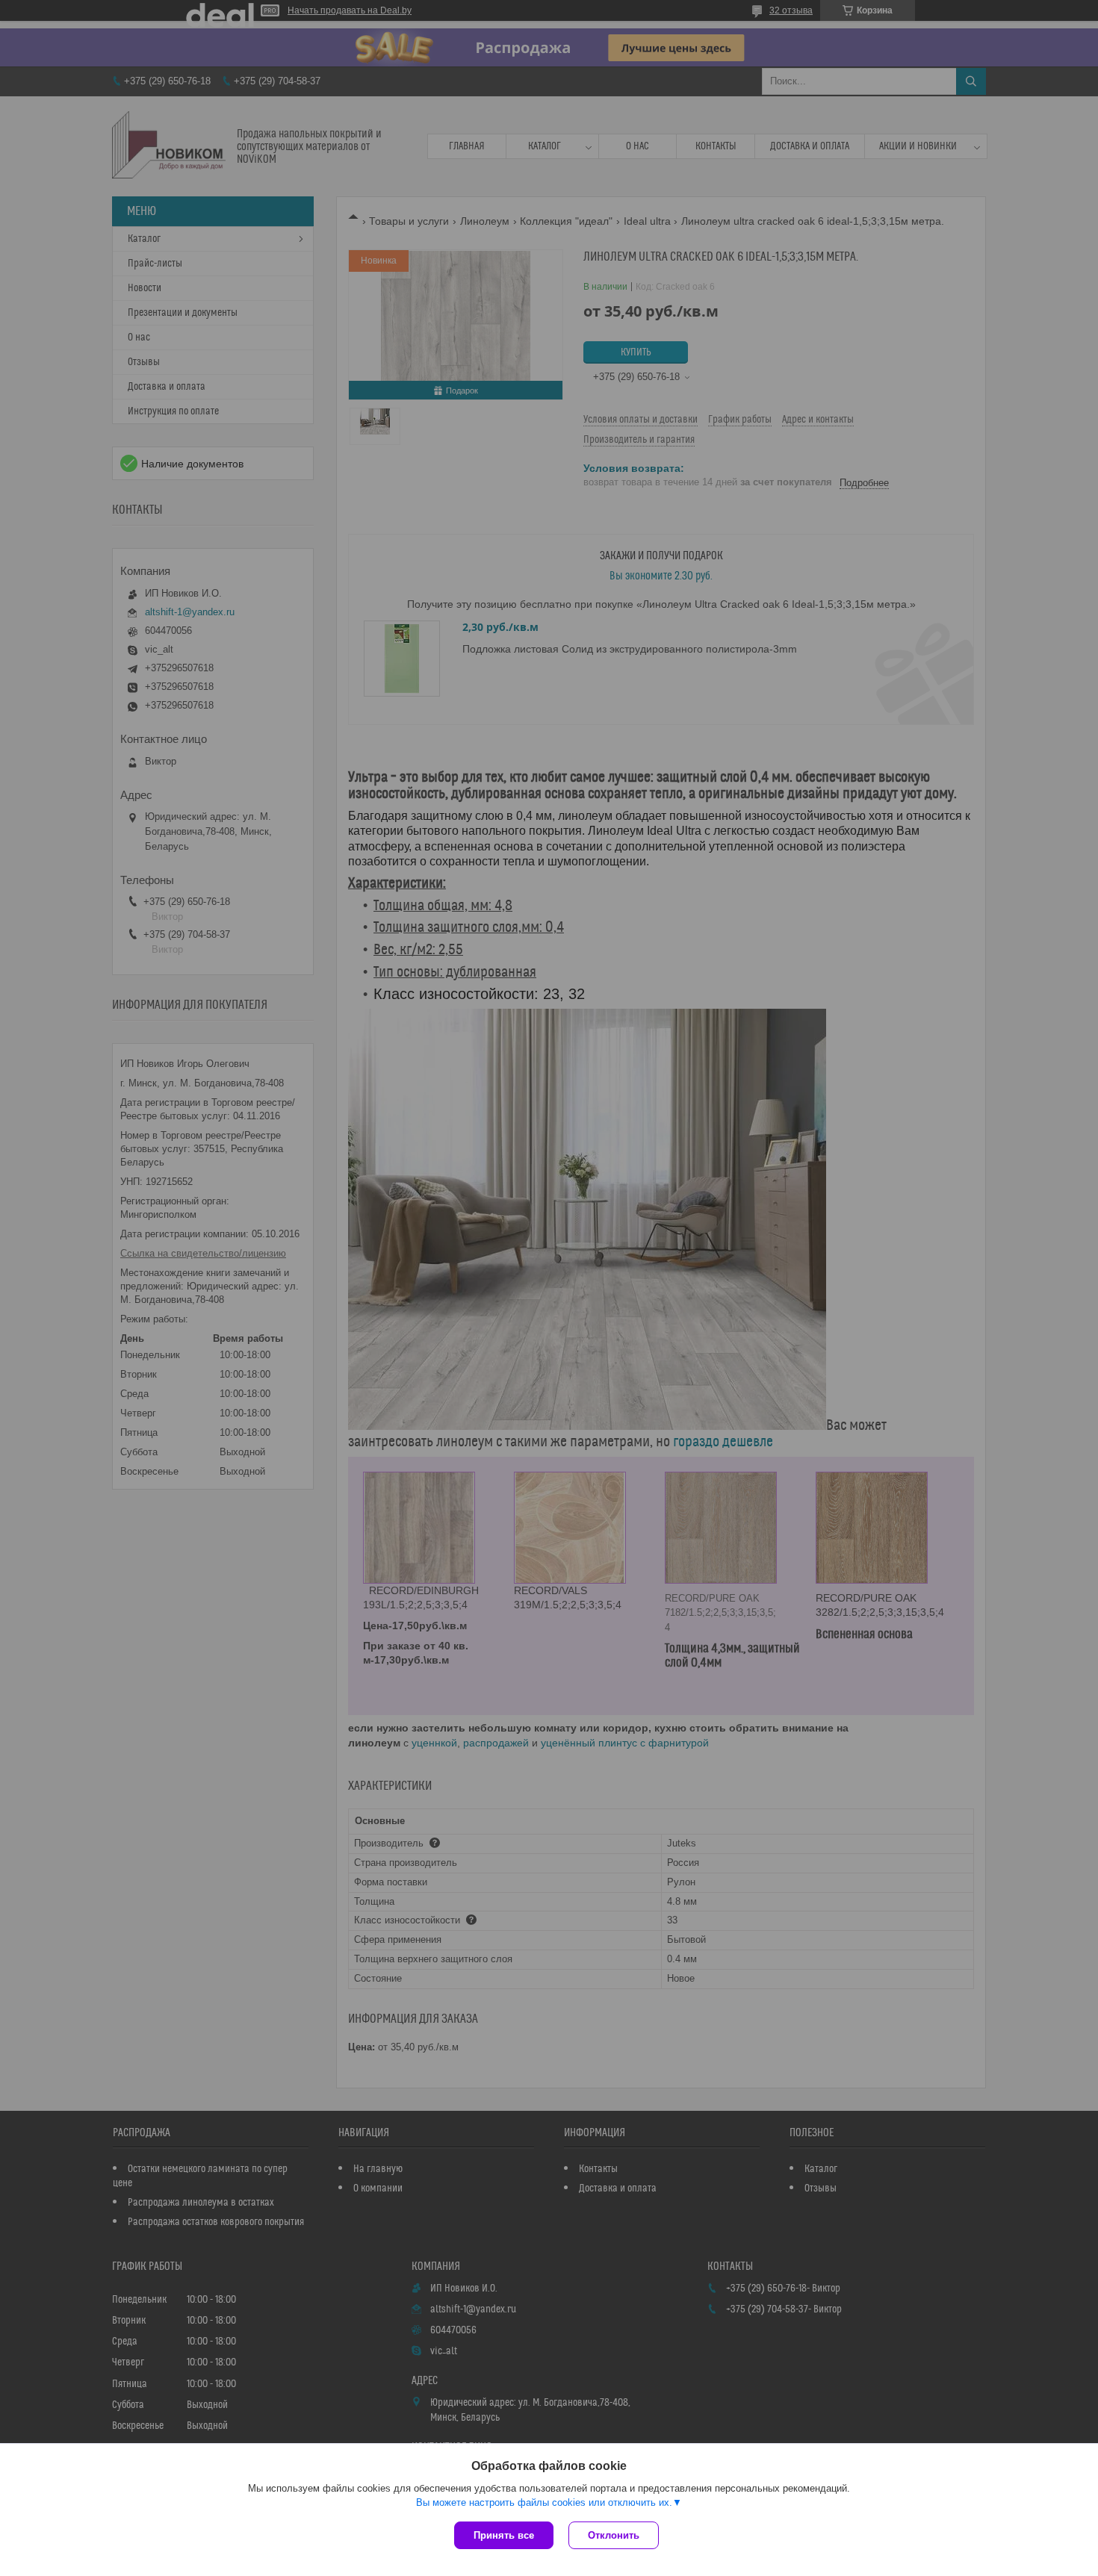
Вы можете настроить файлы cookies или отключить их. (544, 2502)
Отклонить (614, 2535)
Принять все (504, 2535)
